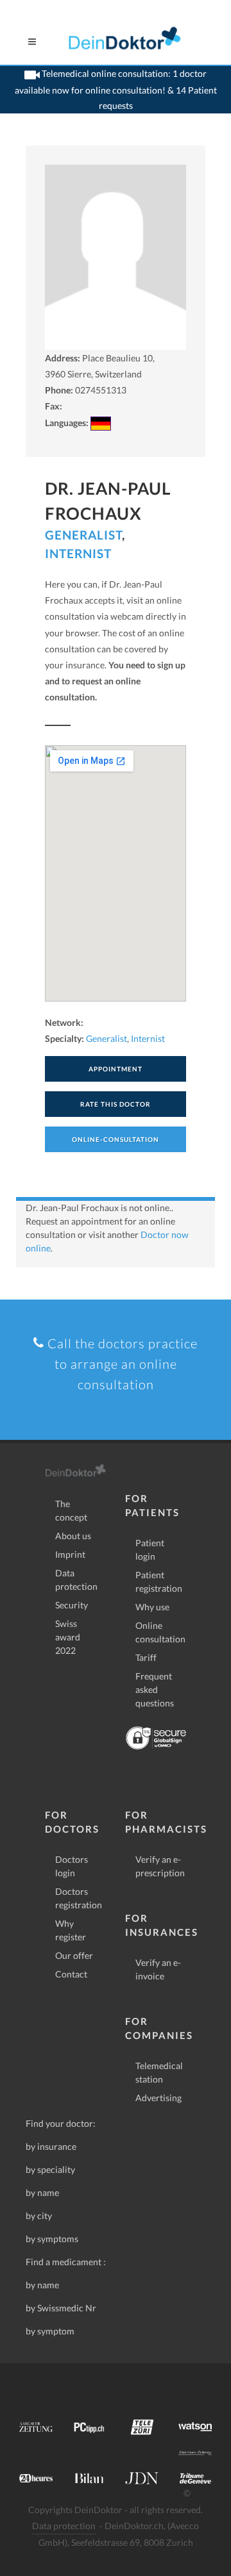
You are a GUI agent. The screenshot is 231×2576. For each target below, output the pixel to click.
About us (73, 1536)
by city (39, 2216)
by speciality (50, 2169)
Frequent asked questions (155, 1689)
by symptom (50, 2331)
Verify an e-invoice (158, 1969)
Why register (71, 1930)
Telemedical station (159, 2072)
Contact (71, 1974)
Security (72, 1605)
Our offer (74, 1955)
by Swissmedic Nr (61, 2308)
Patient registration (159, 1581)
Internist (78, 553)
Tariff (146, 1657)
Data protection (76, 1580)
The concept (71, 1510)
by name (42, 2192)
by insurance (51, 2146)
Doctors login (72, 1866)
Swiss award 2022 (68, 1637)
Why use (152, 1607)
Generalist (83, 535)
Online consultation (160, 1632)
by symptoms (52, 2239)
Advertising (158, 2098)
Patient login (150, 1549)
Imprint (70, 1554)
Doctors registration (79, 1898)
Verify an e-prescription (160, 1866)
